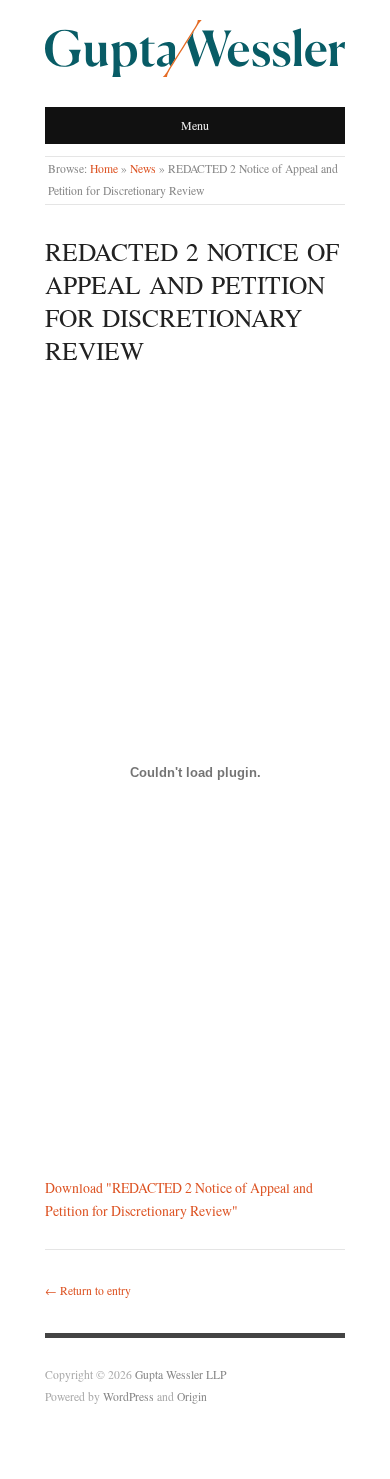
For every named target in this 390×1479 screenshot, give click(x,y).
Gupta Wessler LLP (180, 1374)
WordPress (128, 1396)
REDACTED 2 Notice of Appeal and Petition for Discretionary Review (192, 300)
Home (104, 168)
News (143, 168)
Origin (192, 1396)
